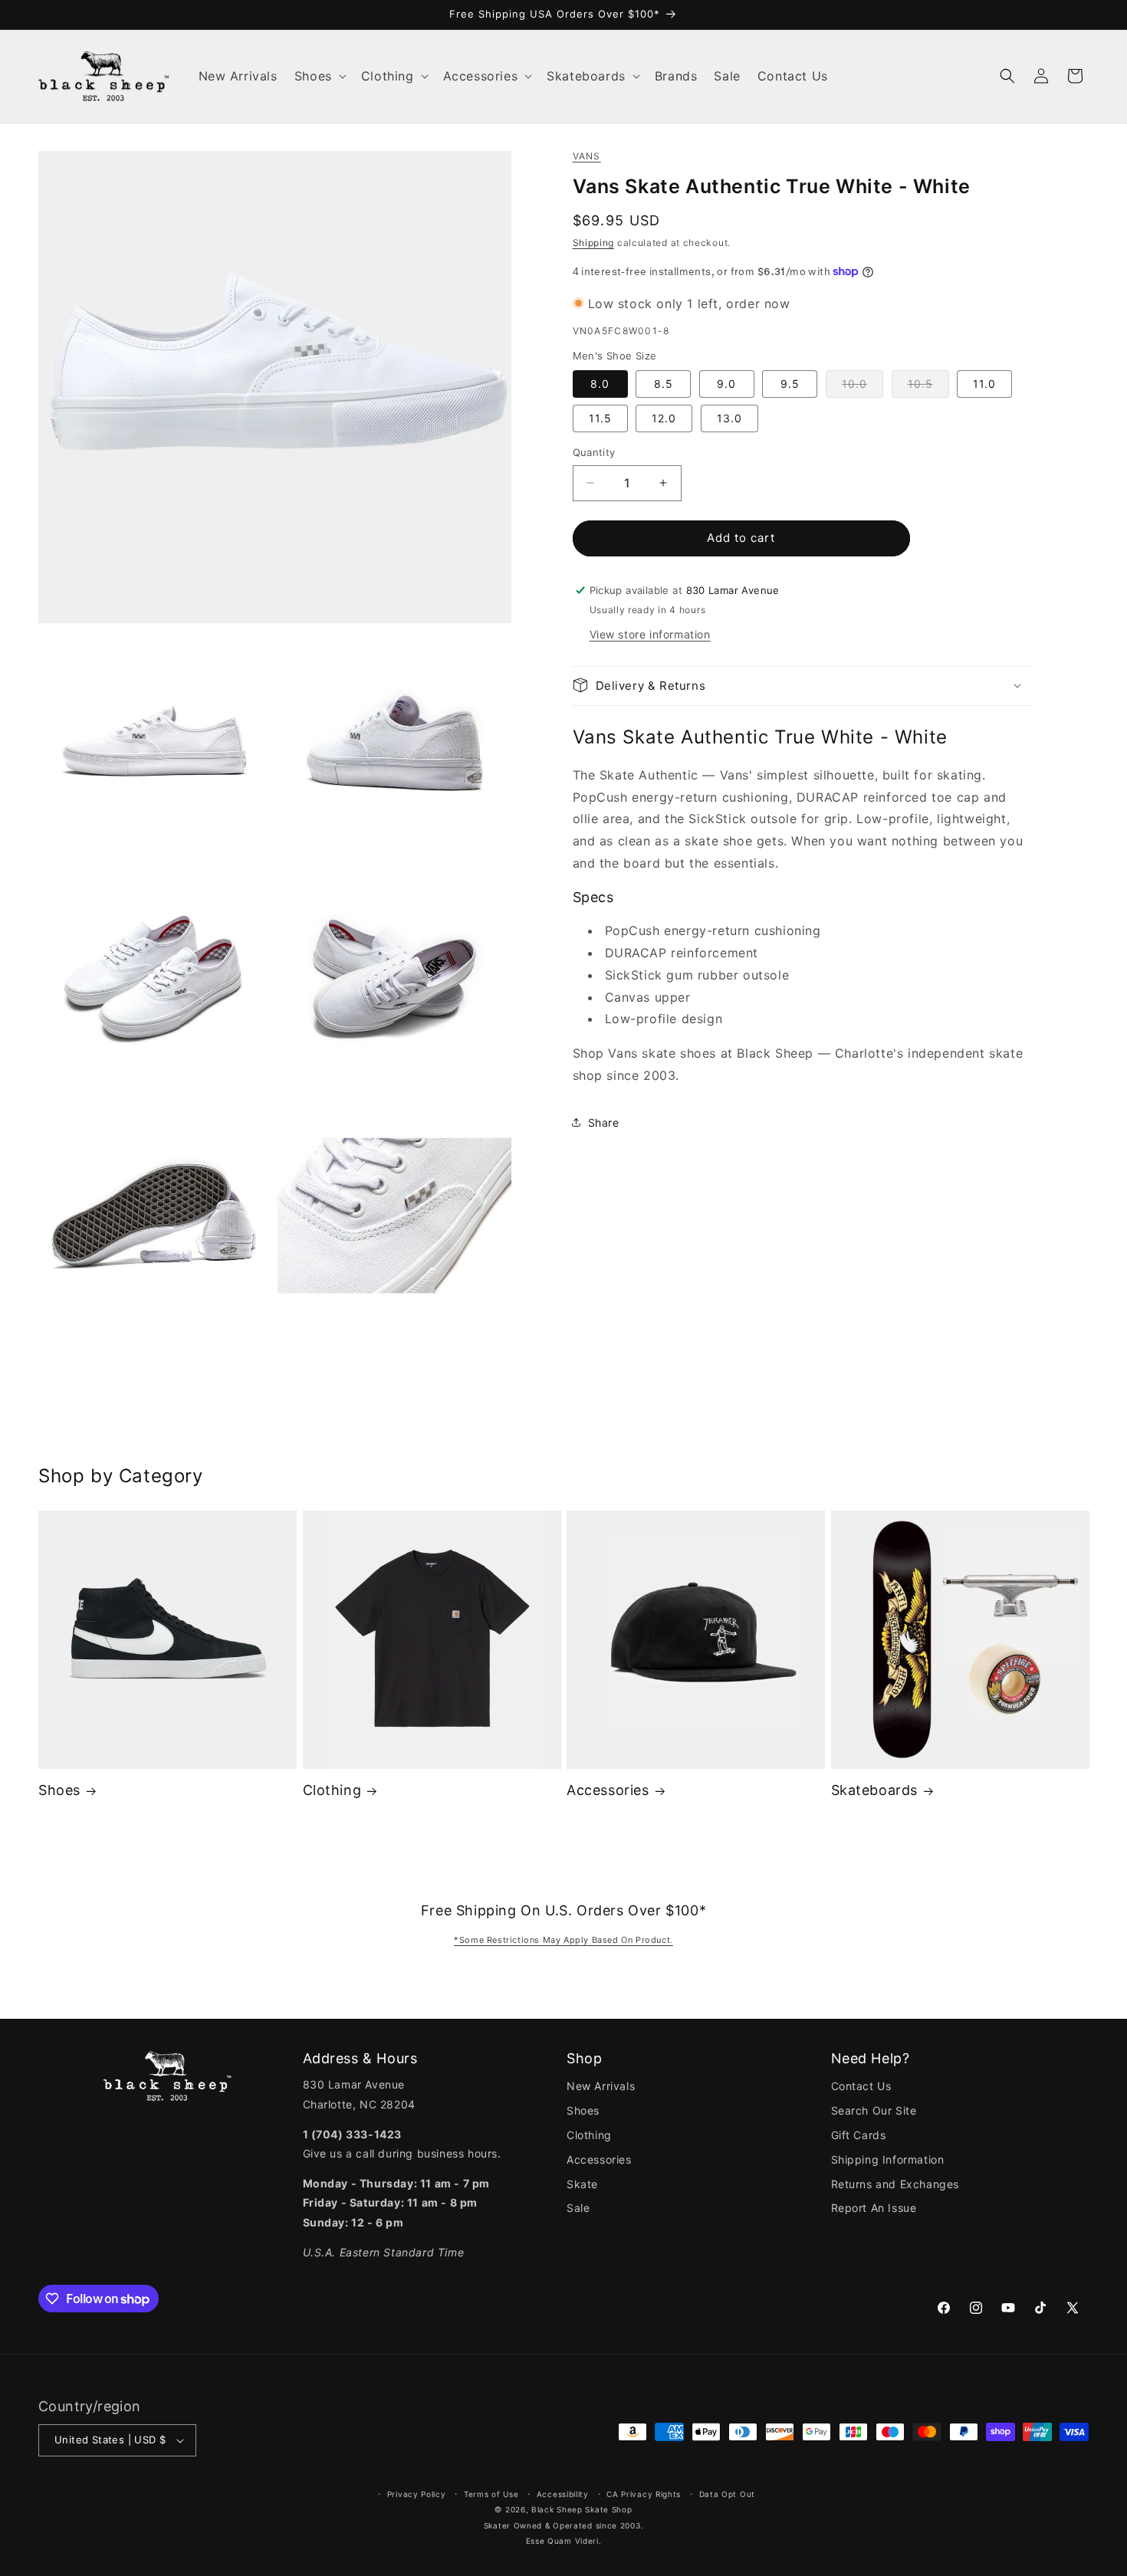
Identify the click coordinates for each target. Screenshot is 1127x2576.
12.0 (664, 418)
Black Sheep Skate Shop (582, 2509)
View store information (650, 633)
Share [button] (604, 1122)
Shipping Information (888, 2159)
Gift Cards (859, 2135)
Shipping (594, 242)
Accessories (608, 1790)
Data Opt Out (727, 2494)
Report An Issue (874, 2208)
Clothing (332, 1790)
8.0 (600, 384)
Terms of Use (491, 2494)
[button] (319, 76)
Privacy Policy (417, 2494)
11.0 (984, 384)
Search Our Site (874, 2110)
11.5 (600, 418)
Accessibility (563, 2494)
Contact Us (861, 2086)
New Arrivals (601, 2086)
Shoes (59, 1790)
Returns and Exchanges (895, 2184)
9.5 (790, 384)
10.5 (928, 387)
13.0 (729, 418)
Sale (578, 2208)
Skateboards (875, 1790)
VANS (587, 156)
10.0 (863, 387)
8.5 (664, 384)
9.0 (726, 384)
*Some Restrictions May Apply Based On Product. (563, 1940)
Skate (582, 2184)
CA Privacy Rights (644, 2494)
